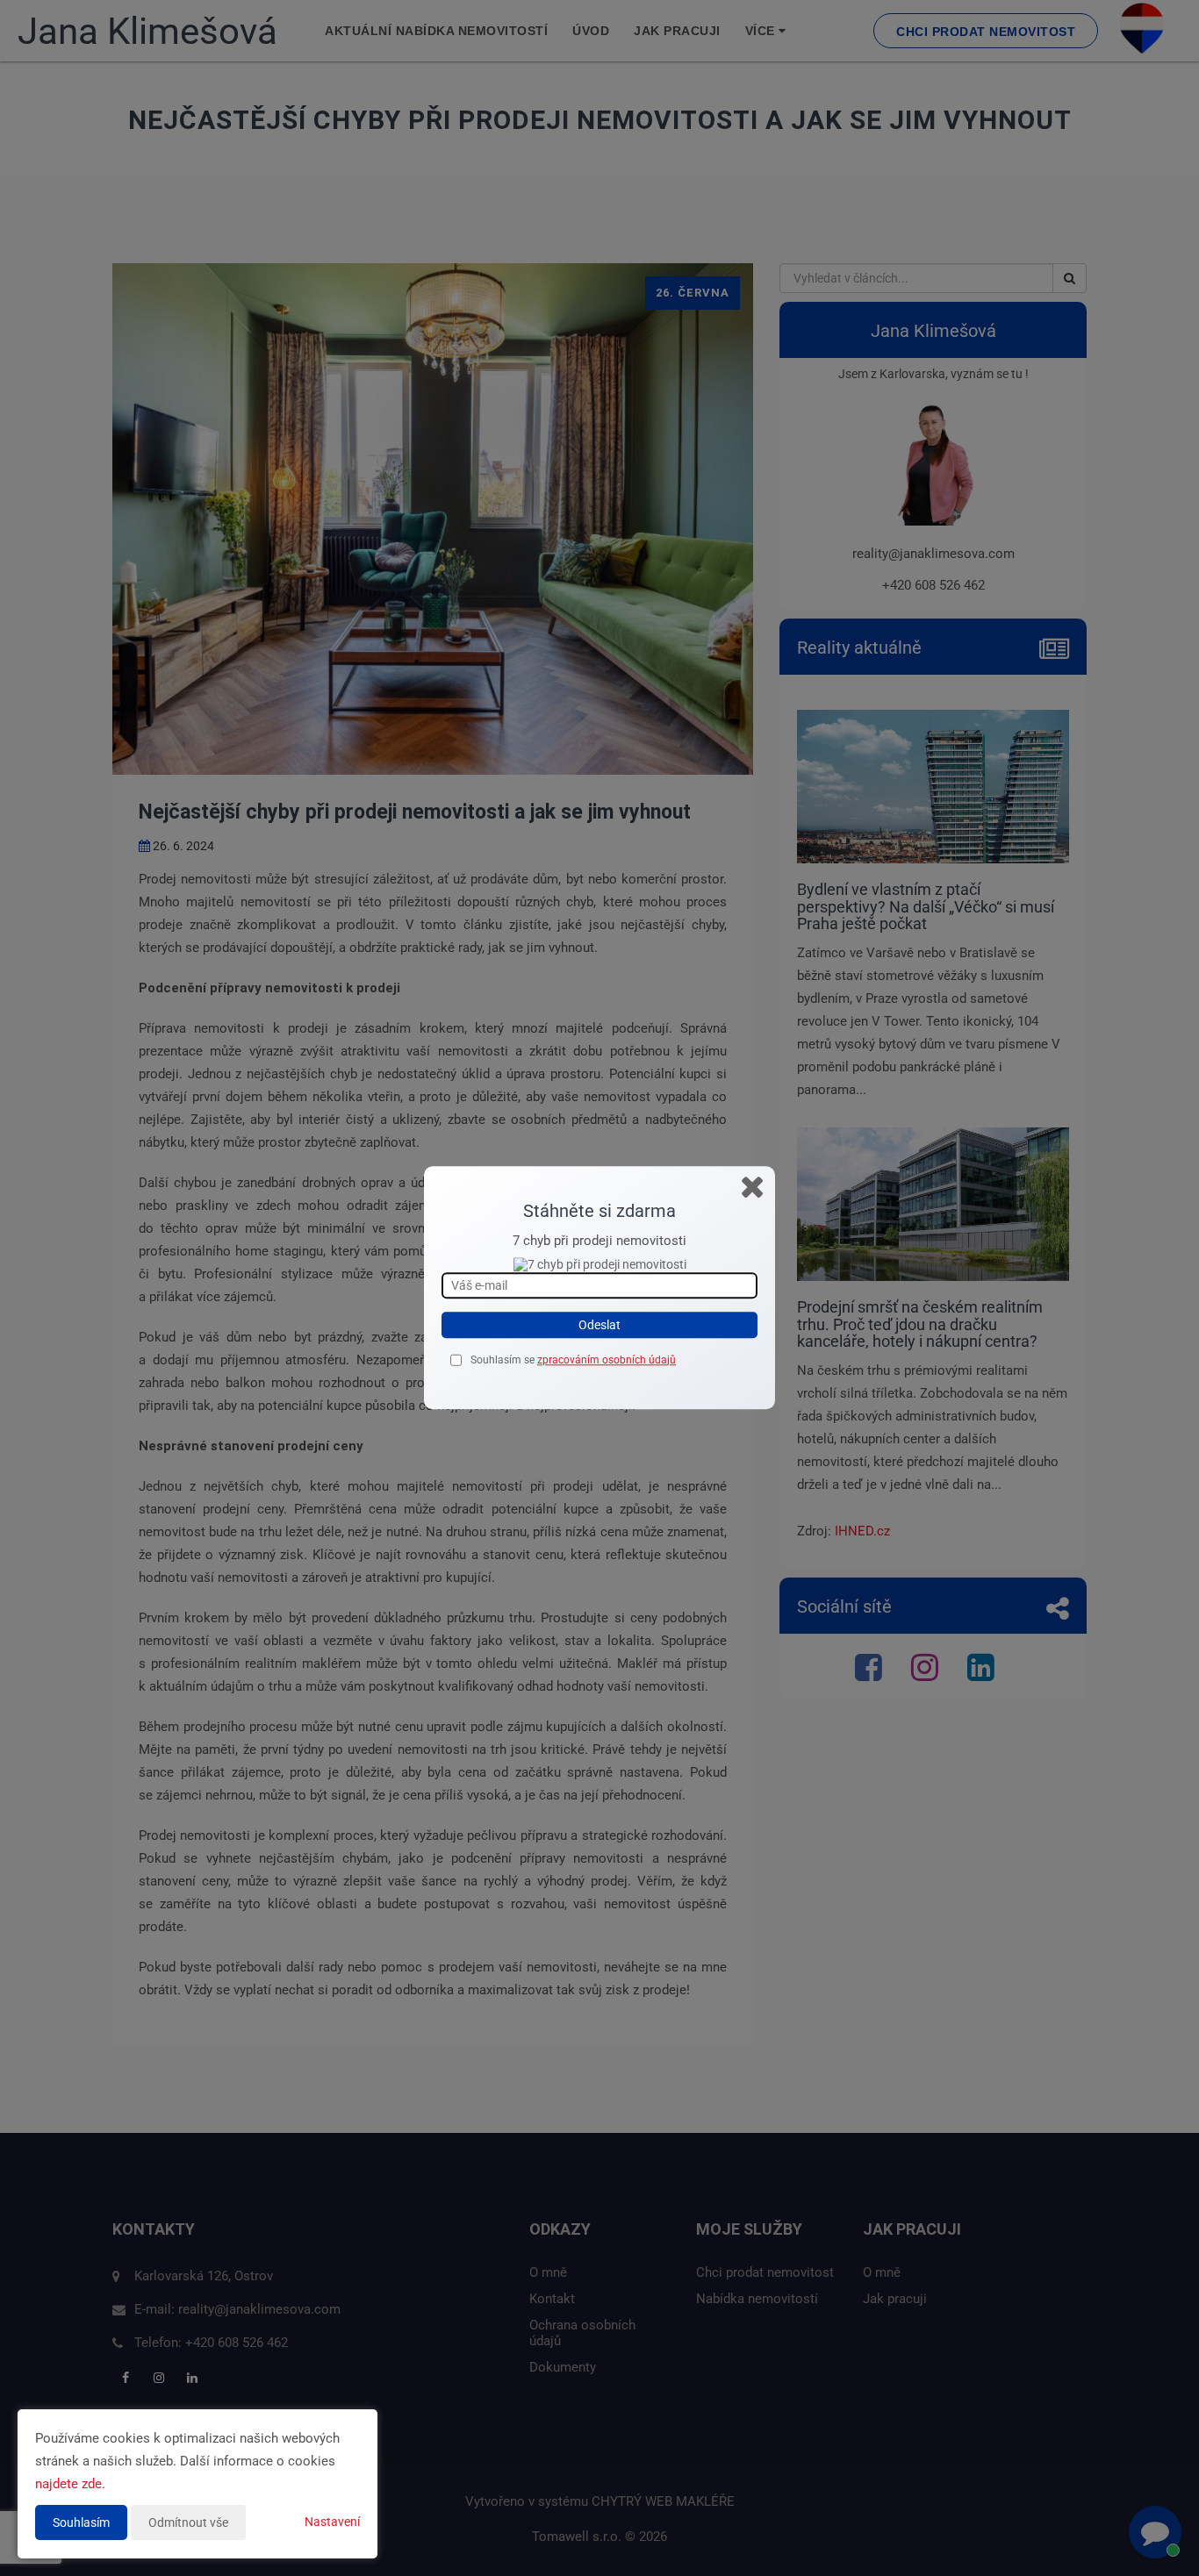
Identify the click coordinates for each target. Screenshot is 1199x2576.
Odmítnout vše (188, 2522)
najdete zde (68, 2484)
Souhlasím (81, 2522)
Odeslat (599, 1325)
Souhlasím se (504, 1360)
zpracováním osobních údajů (607, 1360)
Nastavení (332, 2522)
